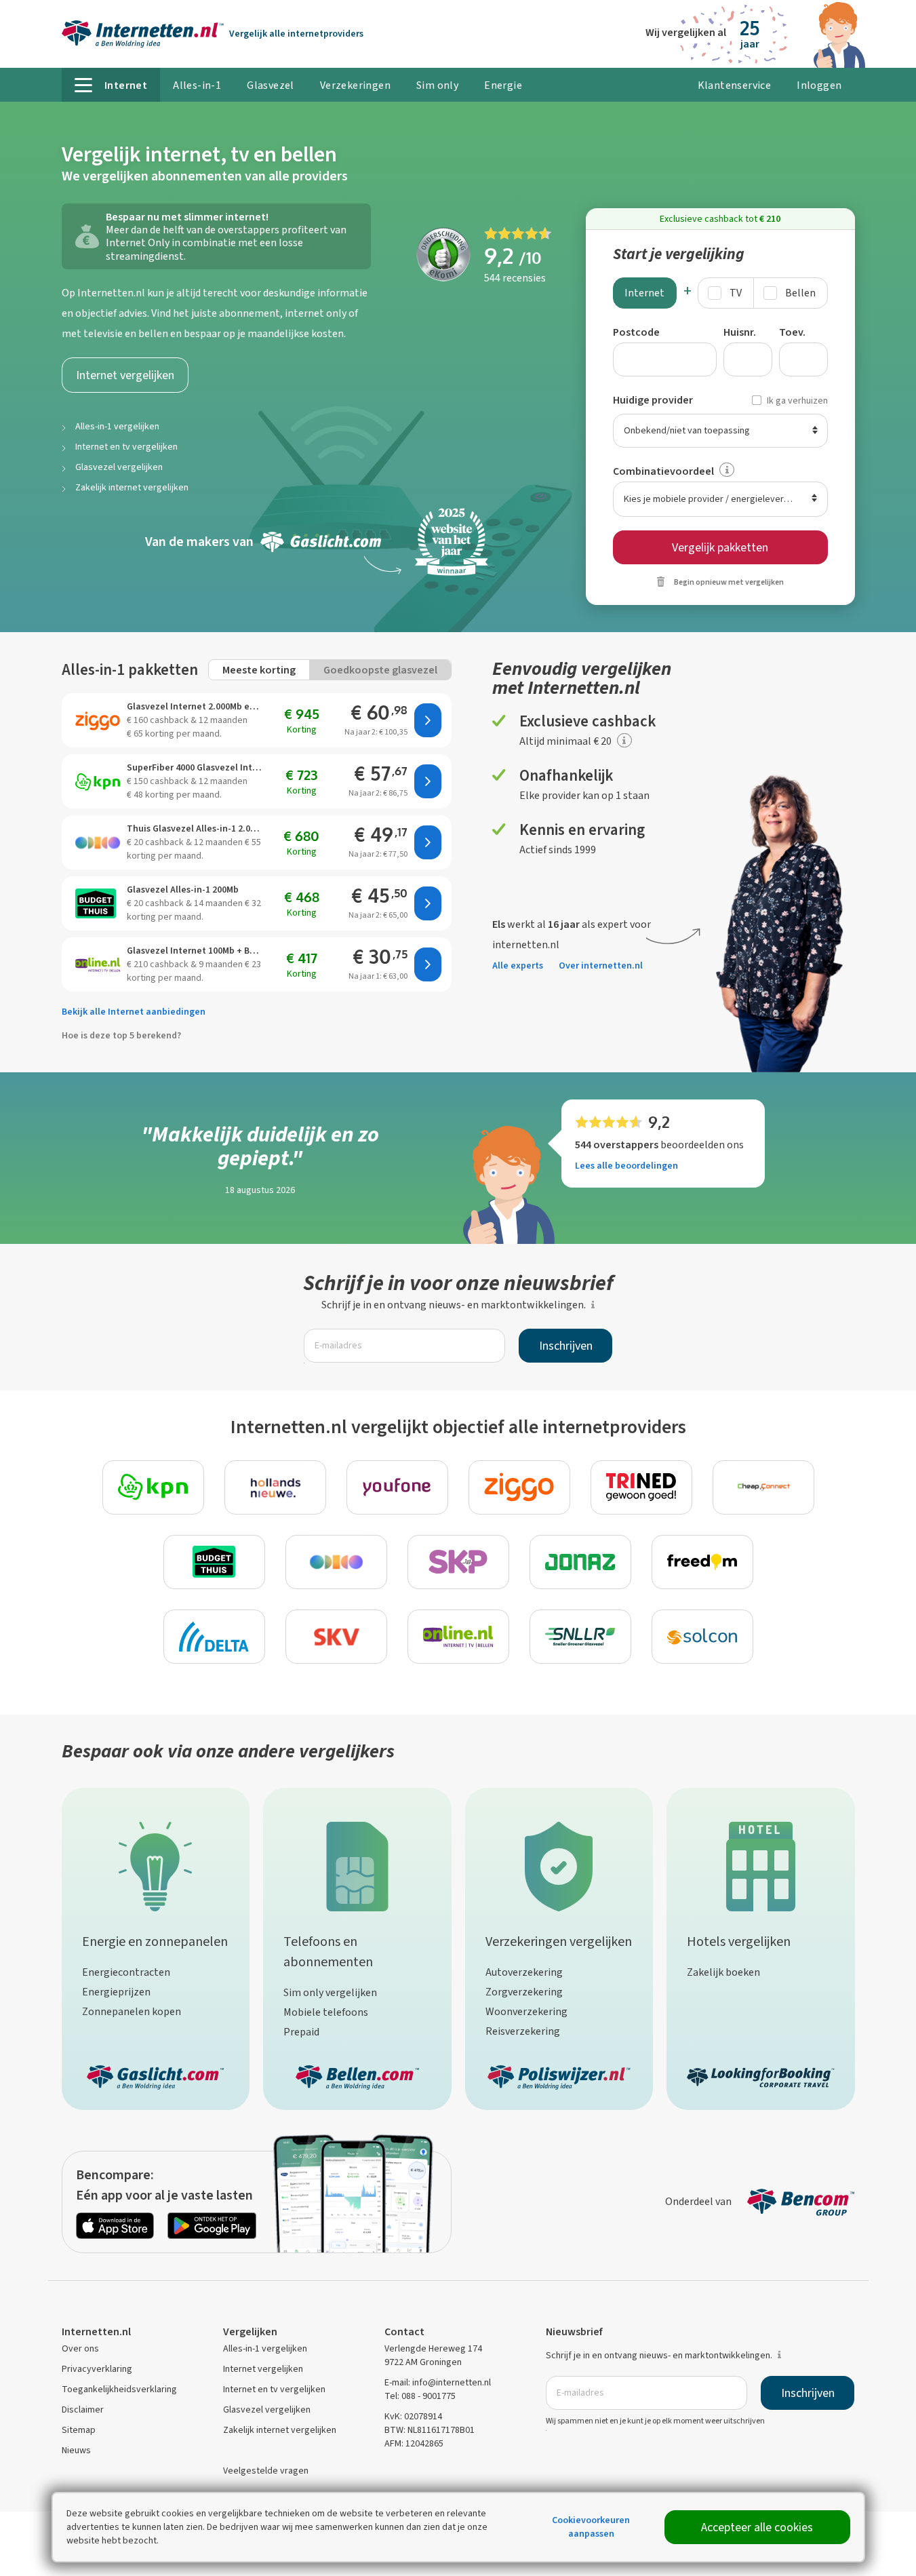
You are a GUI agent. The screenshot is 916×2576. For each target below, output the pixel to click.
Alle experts (518, 965)
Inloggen (819, 85)
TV (736, 293)
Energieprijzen (116, 1992)
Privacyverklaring (97, 2369)
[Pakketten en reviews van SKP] (458, 1562)
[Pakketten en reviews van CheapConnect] (763, 1487)
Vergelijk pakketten (720, 547)
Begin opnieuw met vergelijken (729, 582)
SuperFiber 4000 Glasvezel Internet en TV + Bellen (196, 767)
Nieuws (76, 2450)
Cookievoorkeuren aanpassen (591, 2527)
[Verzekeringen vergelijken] (559, 1863)
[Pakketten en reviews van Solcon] (702, 1637)
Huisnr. (740, 332)
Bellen (800, 293)
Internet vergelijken (125, 375)
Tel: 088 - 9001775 (420, 2396)
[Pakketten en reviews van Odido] (336, 1562)
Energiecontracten (126, 1972)
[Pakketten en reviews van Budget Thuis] (214, 1562)
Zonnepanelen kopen (132, 2011)
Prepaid (301, 2032)
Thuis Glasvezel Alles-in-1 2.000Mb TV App (196, 828)
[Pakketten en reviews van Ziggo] (519, 1487)
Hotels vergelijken (739, 1941)
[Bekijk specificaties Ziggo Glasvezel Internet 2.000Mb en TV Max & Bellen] (98, 720)
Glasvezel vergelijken (119, 467)
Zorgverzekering (524, 1992)
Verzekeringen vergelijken (559, 1941)
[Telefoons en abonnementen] (357, 1863)
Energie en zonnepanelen (155, 1941)
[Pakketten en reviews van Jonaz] (580, 1562)
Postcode (636, 332)
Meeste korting (259, 670)
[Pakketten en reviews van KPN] (153, 1487)
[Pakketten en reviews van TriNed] (641, 1487)
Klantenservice (735, 85)
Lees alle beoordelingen (626, 1166)
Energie (503, 85)
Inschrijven (566, 1346)
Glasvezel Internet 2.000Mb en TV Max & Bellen (196, 706)
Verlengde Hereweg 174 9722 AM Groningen (433, 2355)
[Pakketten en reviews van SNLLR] (580, 1637)
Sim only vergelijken (330, 1992)
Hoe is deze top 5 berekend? (121, 1035)
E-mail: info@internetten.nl (438, 2382)
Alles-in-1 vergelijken (117, 426)
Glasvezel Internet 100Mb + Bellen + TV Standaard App (196, 951)
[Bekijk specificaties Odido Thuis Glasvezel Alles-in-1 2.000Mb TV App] (98, 842)
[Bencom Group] (801, 2201)
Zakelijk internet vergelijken (132, 487)
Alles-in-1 (197, 85)
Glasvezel (271, 85)
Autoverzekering (524, 1972)
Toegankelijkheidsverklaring (119, 2389)
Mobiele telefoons (326, 2012)
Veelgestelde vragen (266, 2471)
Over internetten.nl (601, 965)
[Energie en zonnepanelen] (155, 1863)
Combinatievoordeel (663, 471)
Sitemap (79, 2430)
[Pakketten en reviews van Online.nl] (458, 1637)
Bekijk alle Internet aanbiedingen (134, 1012)
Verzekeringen (355, 85)
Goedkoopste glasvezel (380, 670)
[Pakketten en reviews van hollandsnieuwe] (275, 1487)
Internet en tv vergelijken (126, 447)
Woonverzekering (526, 2011)
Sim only (437, 85)
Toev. (792, 332)
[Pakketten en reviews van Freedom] (702, 1562)
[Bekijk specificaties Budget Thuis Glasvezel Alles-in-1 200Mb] (98, 903)
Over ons (80, 2348)
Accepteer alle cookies (757, 2527)
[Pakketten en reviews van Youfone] (397, 1487)
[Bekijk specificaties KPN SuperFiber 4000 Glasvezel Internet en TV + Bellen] (98, 781)
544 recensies (515, 278)
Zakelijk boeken (723, 1972)
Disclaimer (83, 2409)
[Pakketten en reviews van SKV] (336, 1637)
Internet (644, 293)
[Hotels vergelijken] (761, 1863)
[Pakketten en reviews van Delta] (214, 1637)
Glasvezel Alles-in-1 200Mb (183, 890)
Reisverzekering (523, 2031)
